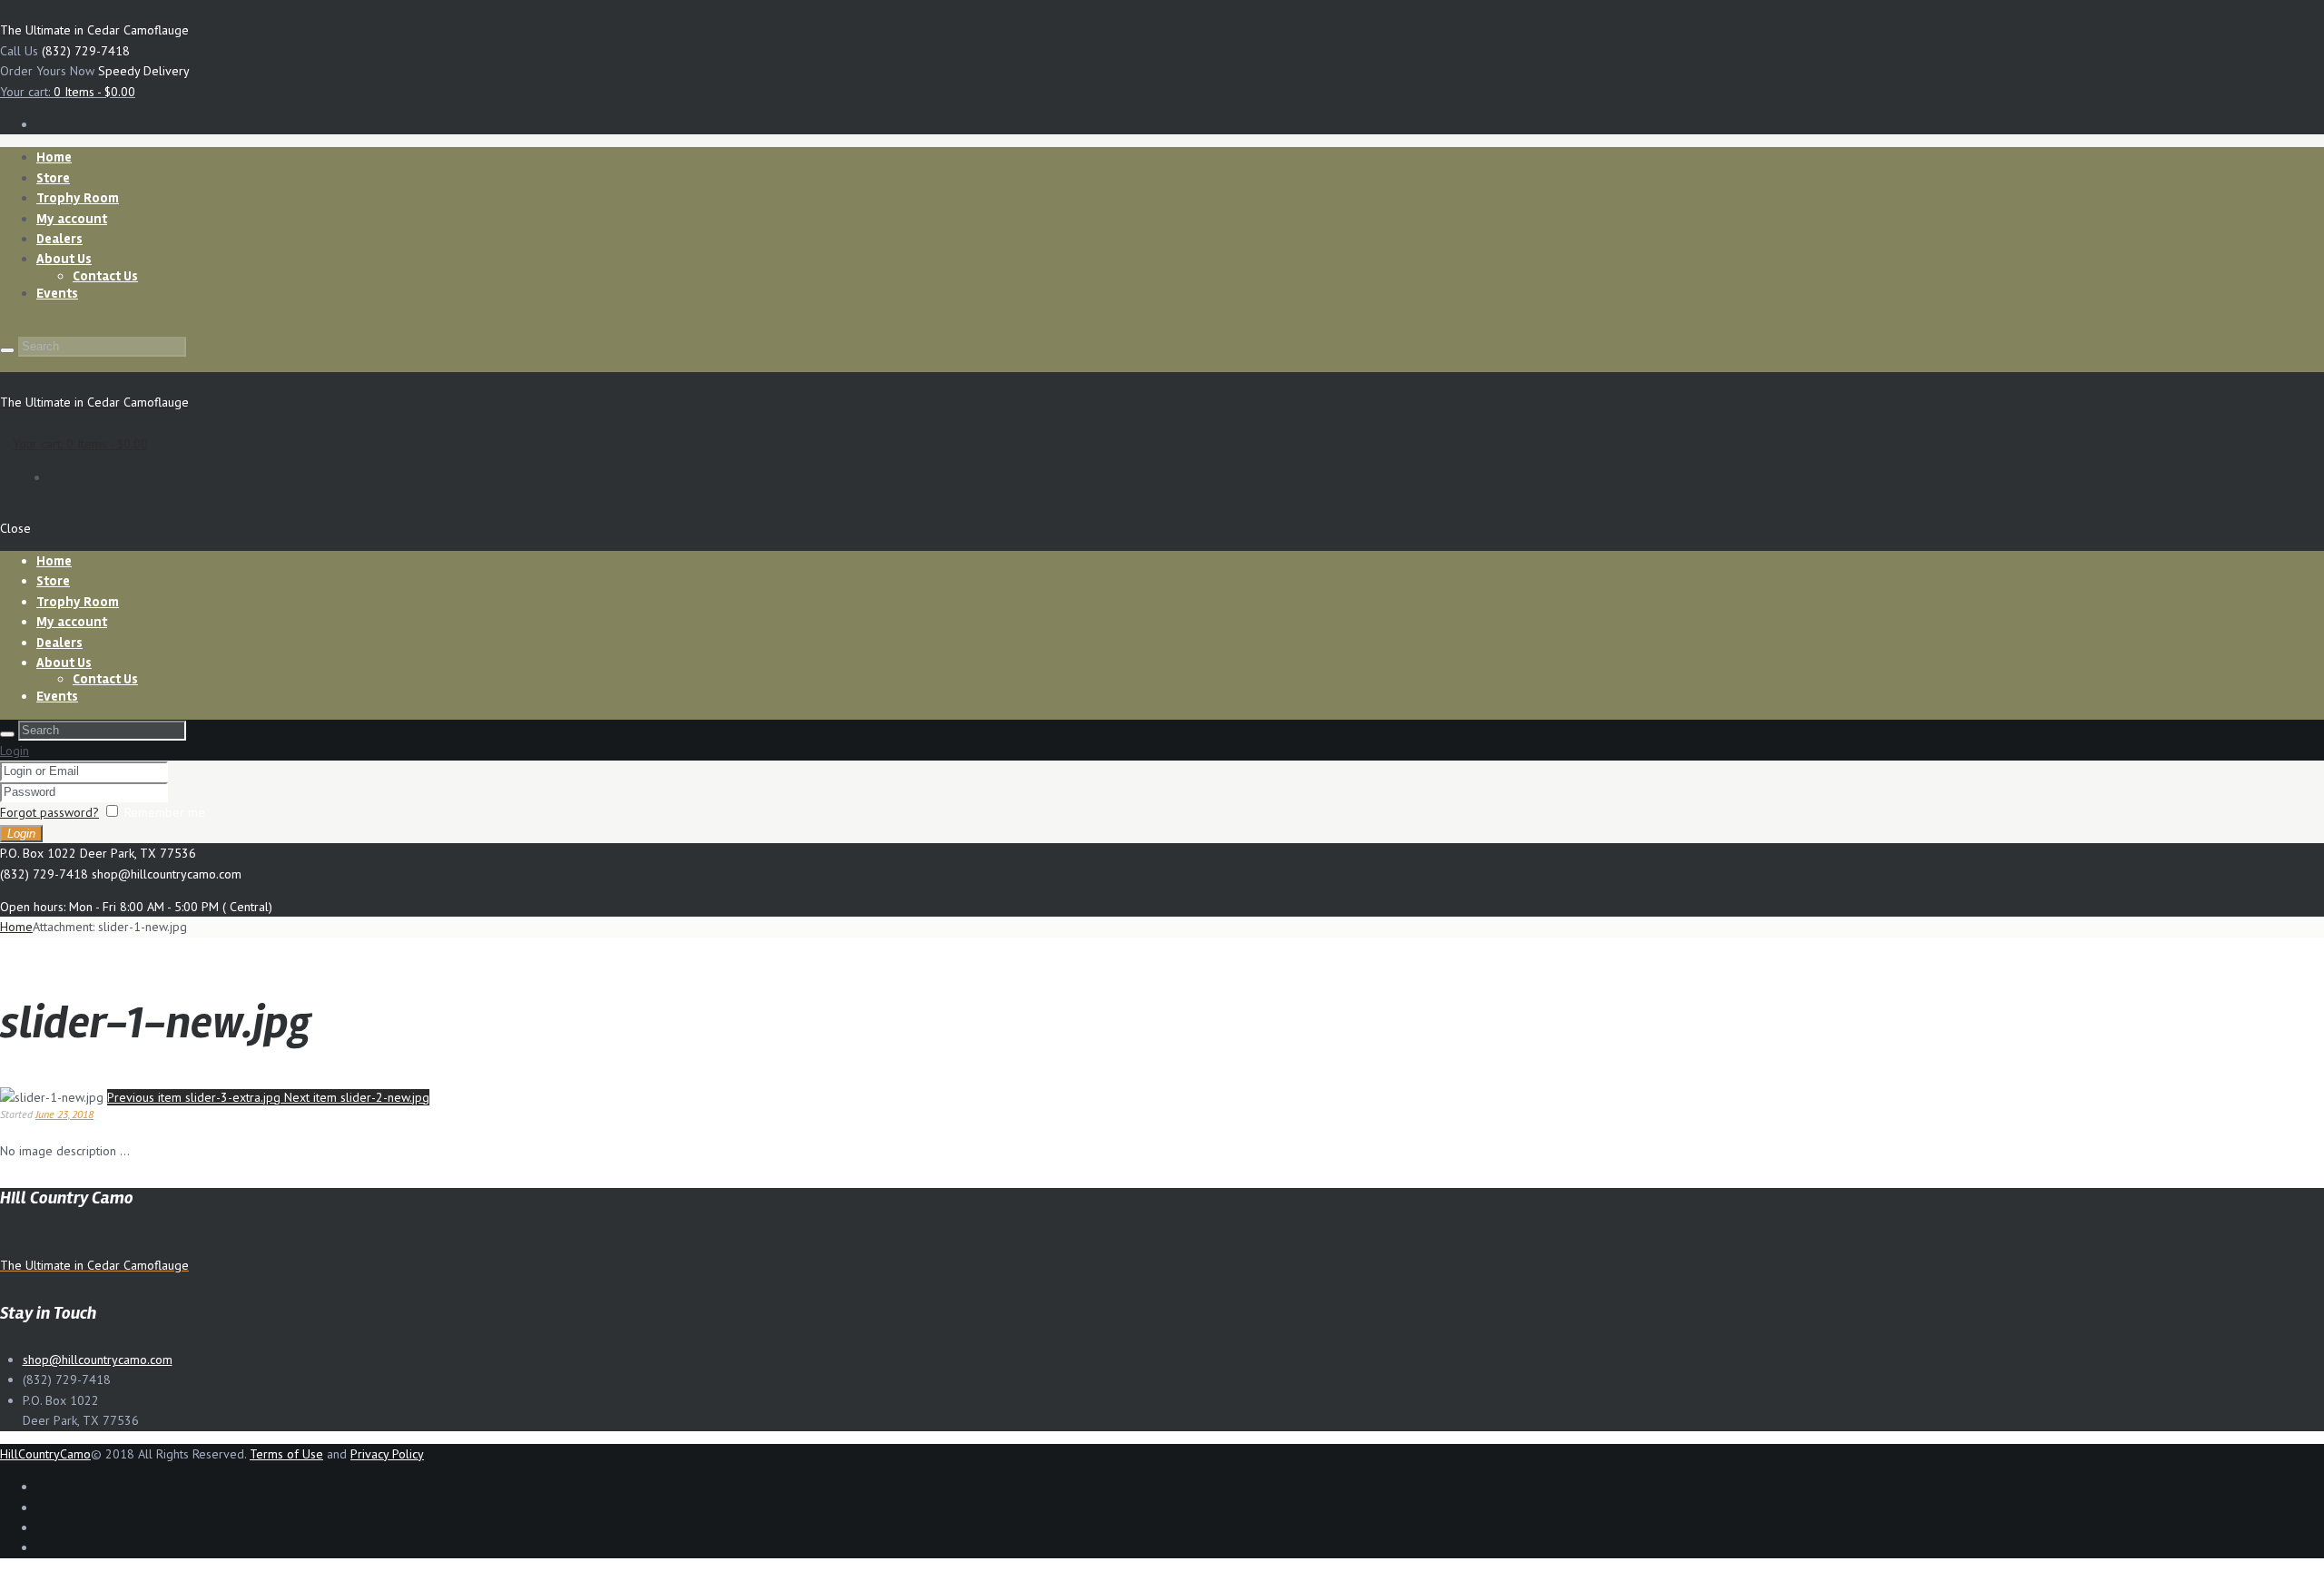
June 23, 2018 (64, 1114)
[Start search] (7, 350)
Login (15, 751)
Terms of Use (286, 1454)
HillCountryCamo (45, 1454)
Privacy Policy (387, 1454)
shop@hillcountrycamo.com (98, 1360)
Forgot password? (49, 812)
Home (16, 927)
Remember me (165, 812)
